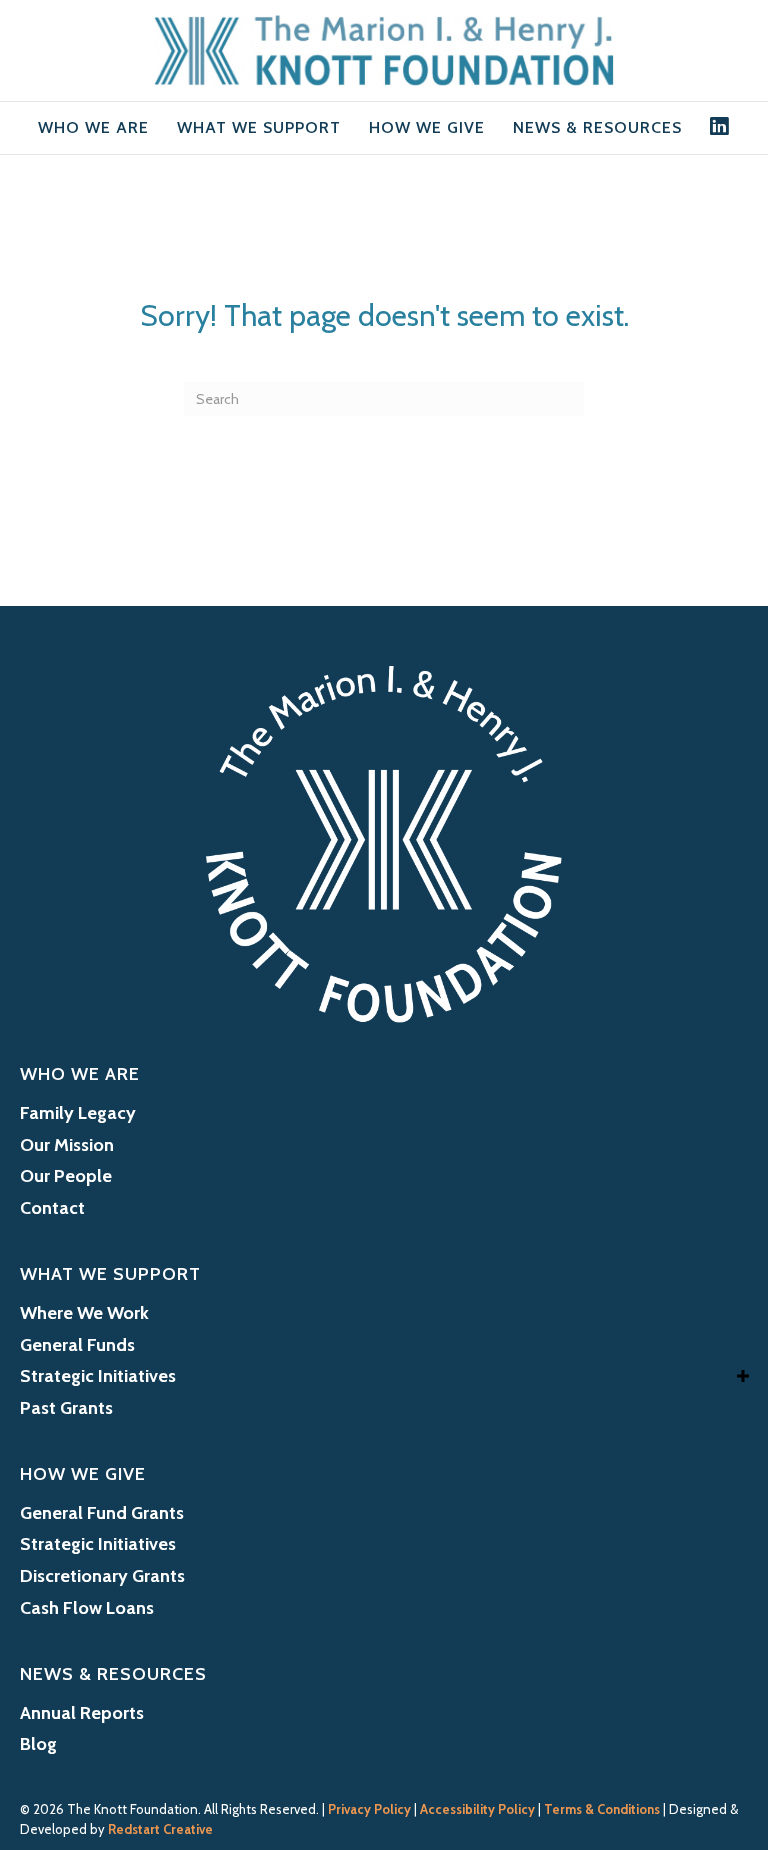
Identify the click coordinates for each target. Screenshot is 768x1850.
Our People (66, 1176)
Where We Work (84, 1313)
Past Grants (66, 1408)
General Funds (77, 1345)
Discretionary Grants (102, 1576)
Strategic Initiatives (98, 1376)
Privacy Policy (369, 1809)
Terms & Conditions (602, 1809)
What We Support (259, 127)
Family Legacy (78, 1113)
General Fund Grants (102, 1513)
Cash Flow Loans (87, 1608)
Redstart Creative (160, 1829)
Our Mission (67, 1145)
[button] (743, 1375)
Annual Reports (82, 1713)
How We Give (427, 127)
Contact (52, 1208)
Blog (38, 1744)
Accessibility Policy (477, 1809)
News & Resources (597, 127)
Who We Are (93, 127)
